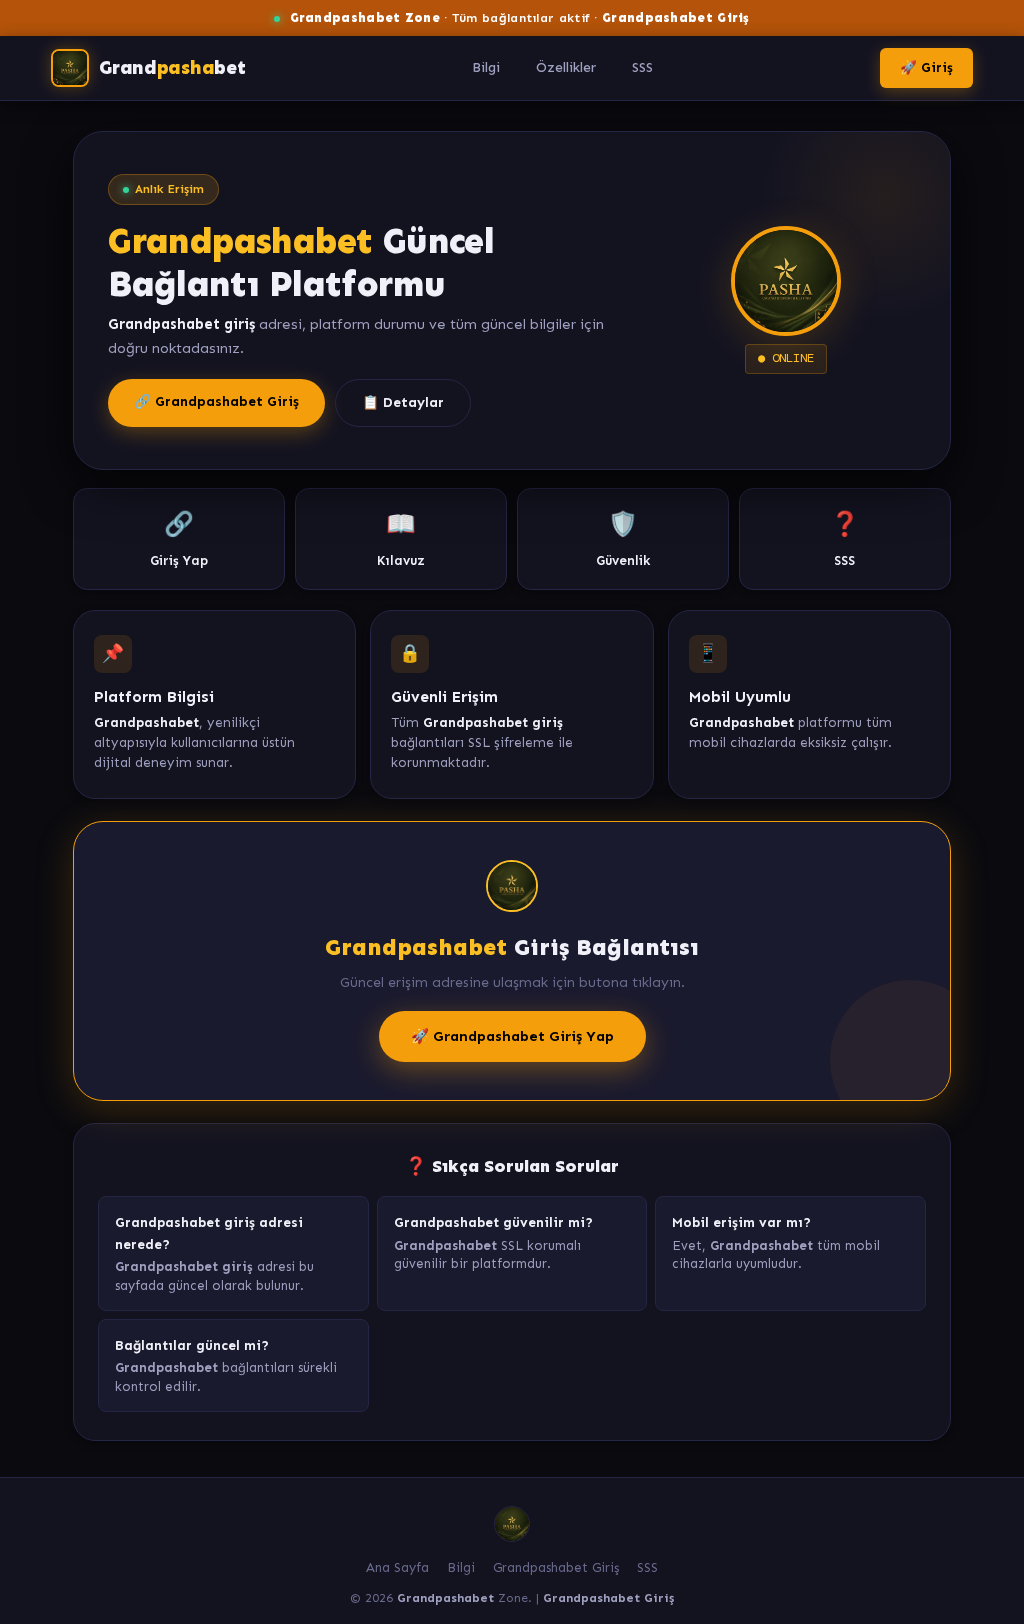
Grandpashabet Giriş (556, 1567)
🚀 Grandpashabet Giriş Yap (512, 1036)
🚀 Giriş (926, 67)
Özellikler (566, 67)
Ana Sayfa (397, 1567)
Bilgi (486, 67)
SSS (642, 67)
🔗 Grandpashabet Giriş (216, 401)
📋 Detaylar (403, 402)
